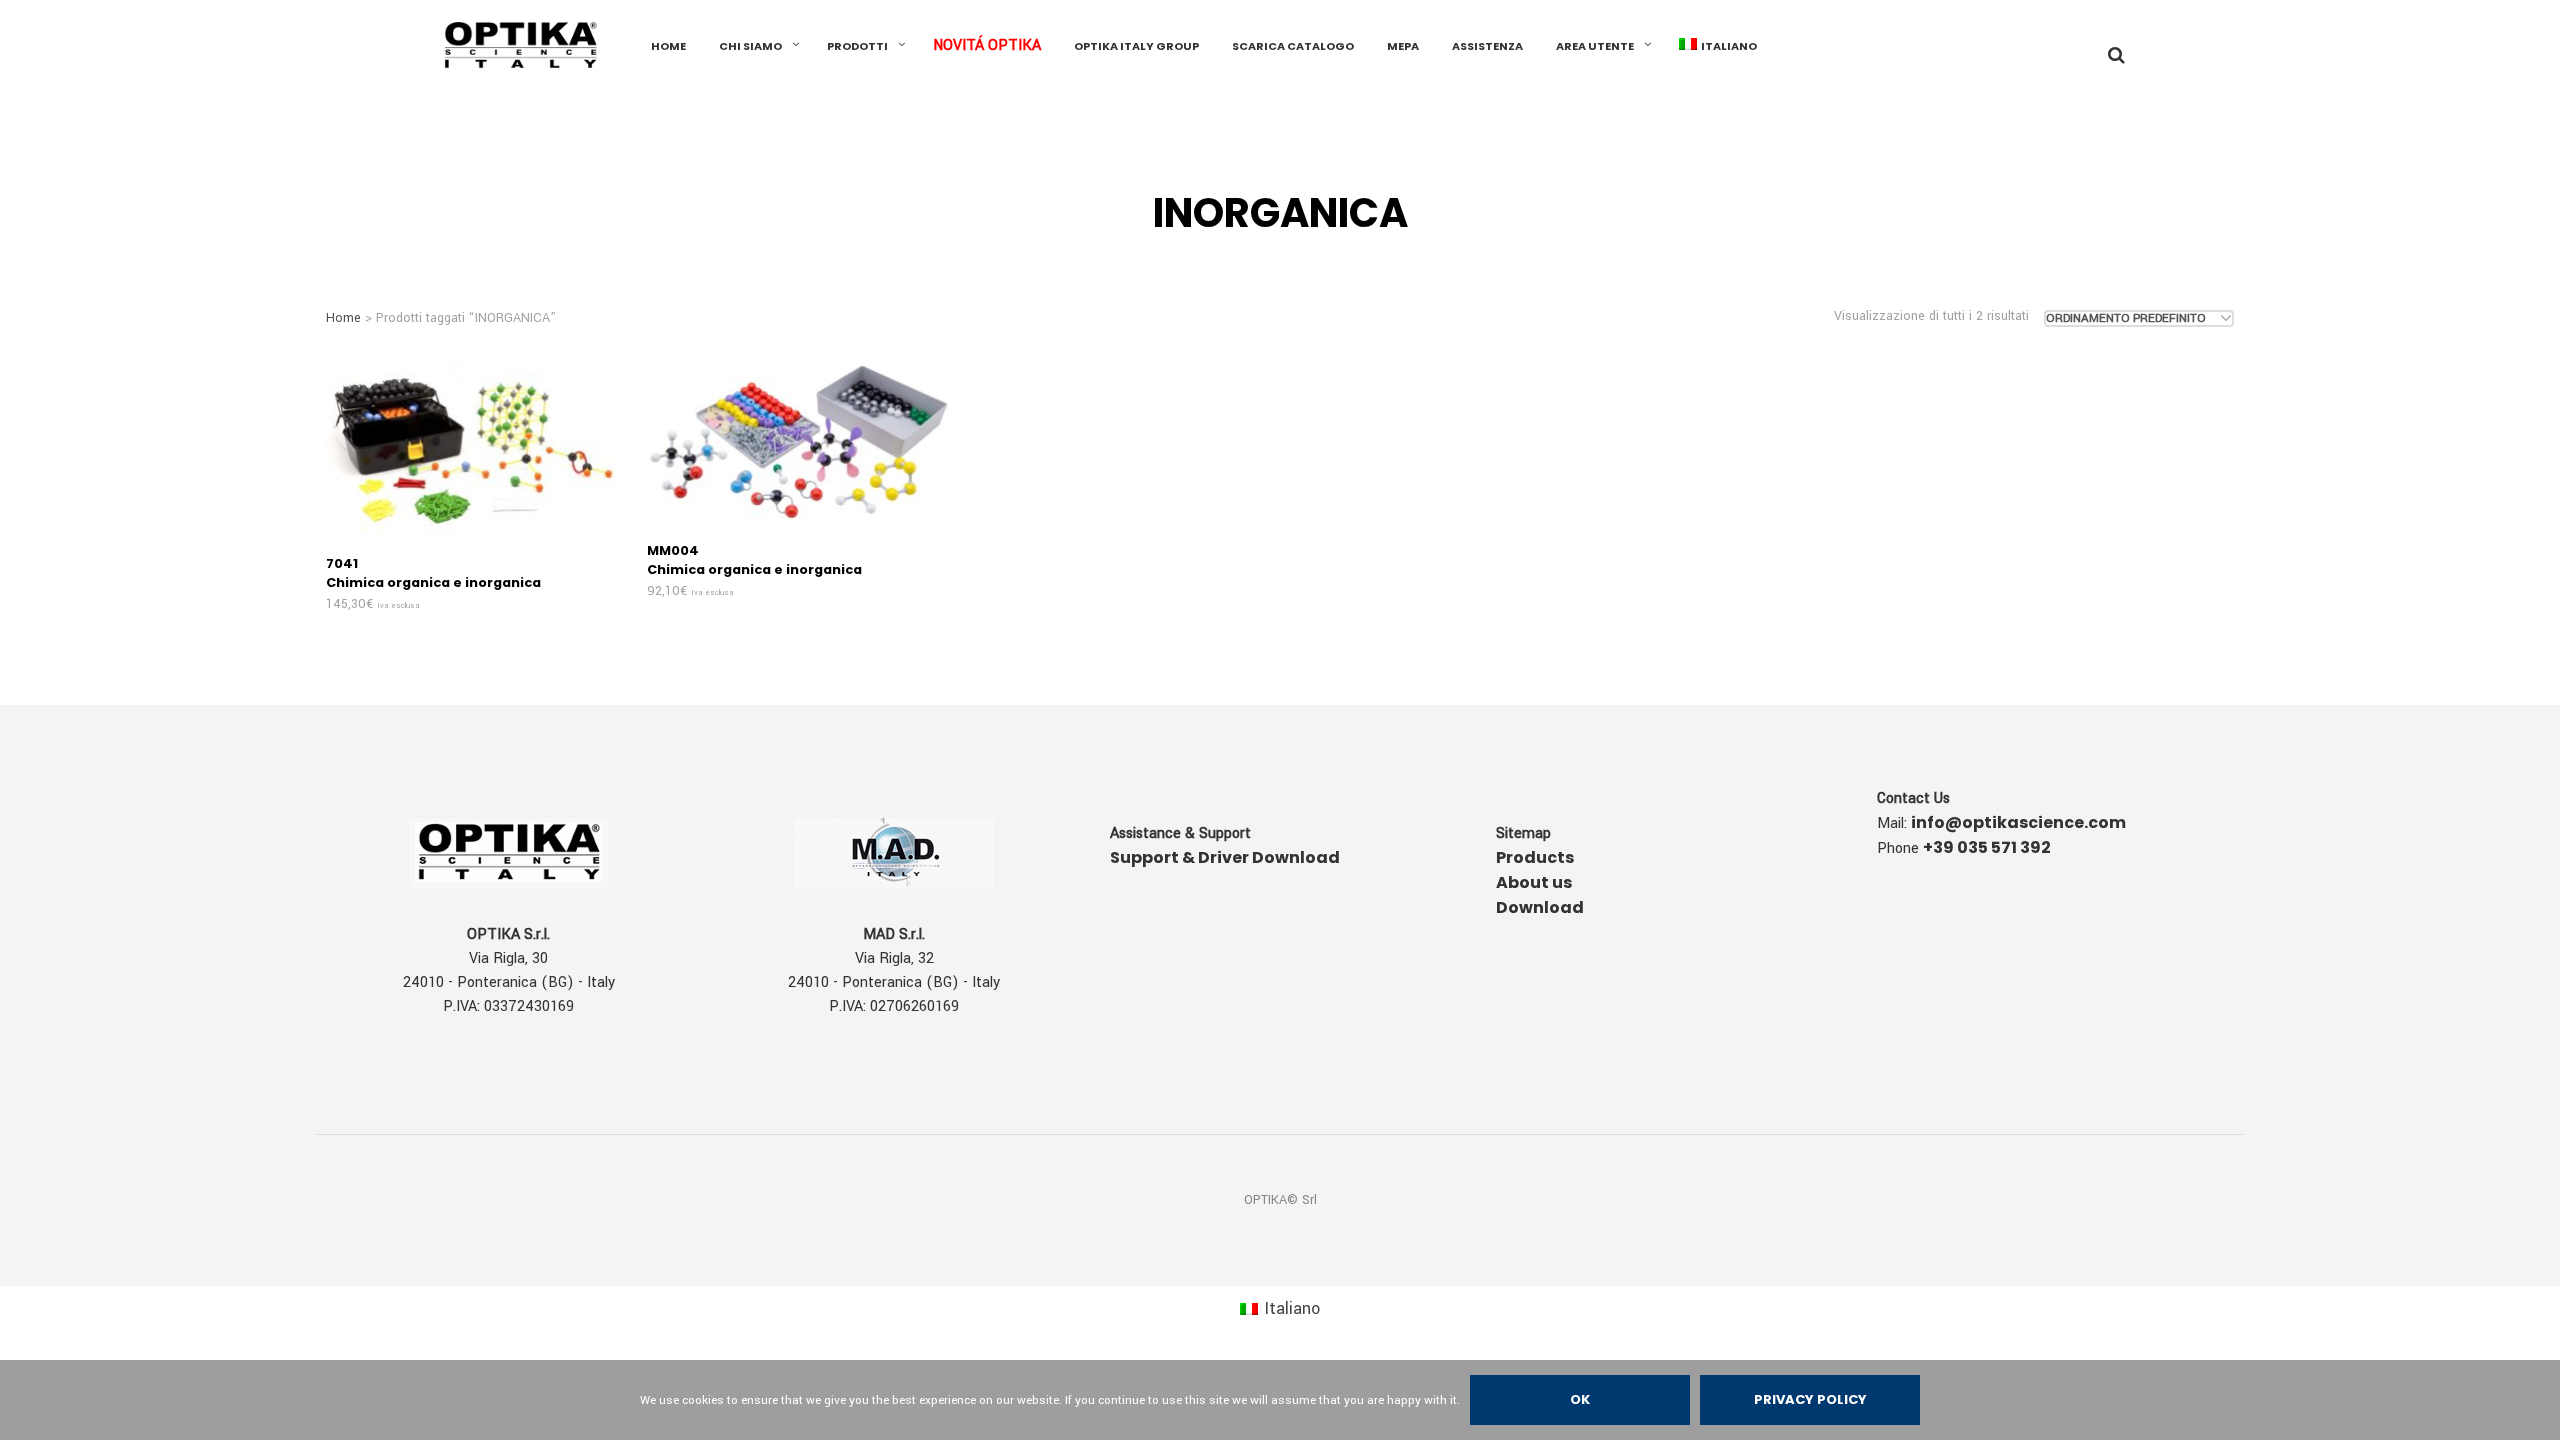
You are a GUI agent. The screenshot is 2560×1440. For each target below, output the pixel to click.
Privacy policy (1810, 1399)
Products (1535, 857)
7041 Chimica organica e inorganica (433, 573)
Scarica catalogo (1293, 46)
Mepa (1403, 46)
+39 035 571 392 (1987, 847)
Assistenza (1487, 46)
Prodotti (857, 46)
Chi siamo (750, 46)
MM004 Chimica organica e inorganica (754, 560)
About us (1534, 882)
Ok (1580, 1399)
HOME (668, 46)
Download (1540, 907)
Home (343, 318)
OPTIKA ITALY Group (1136, 46)
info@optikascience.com (2018, 822)
